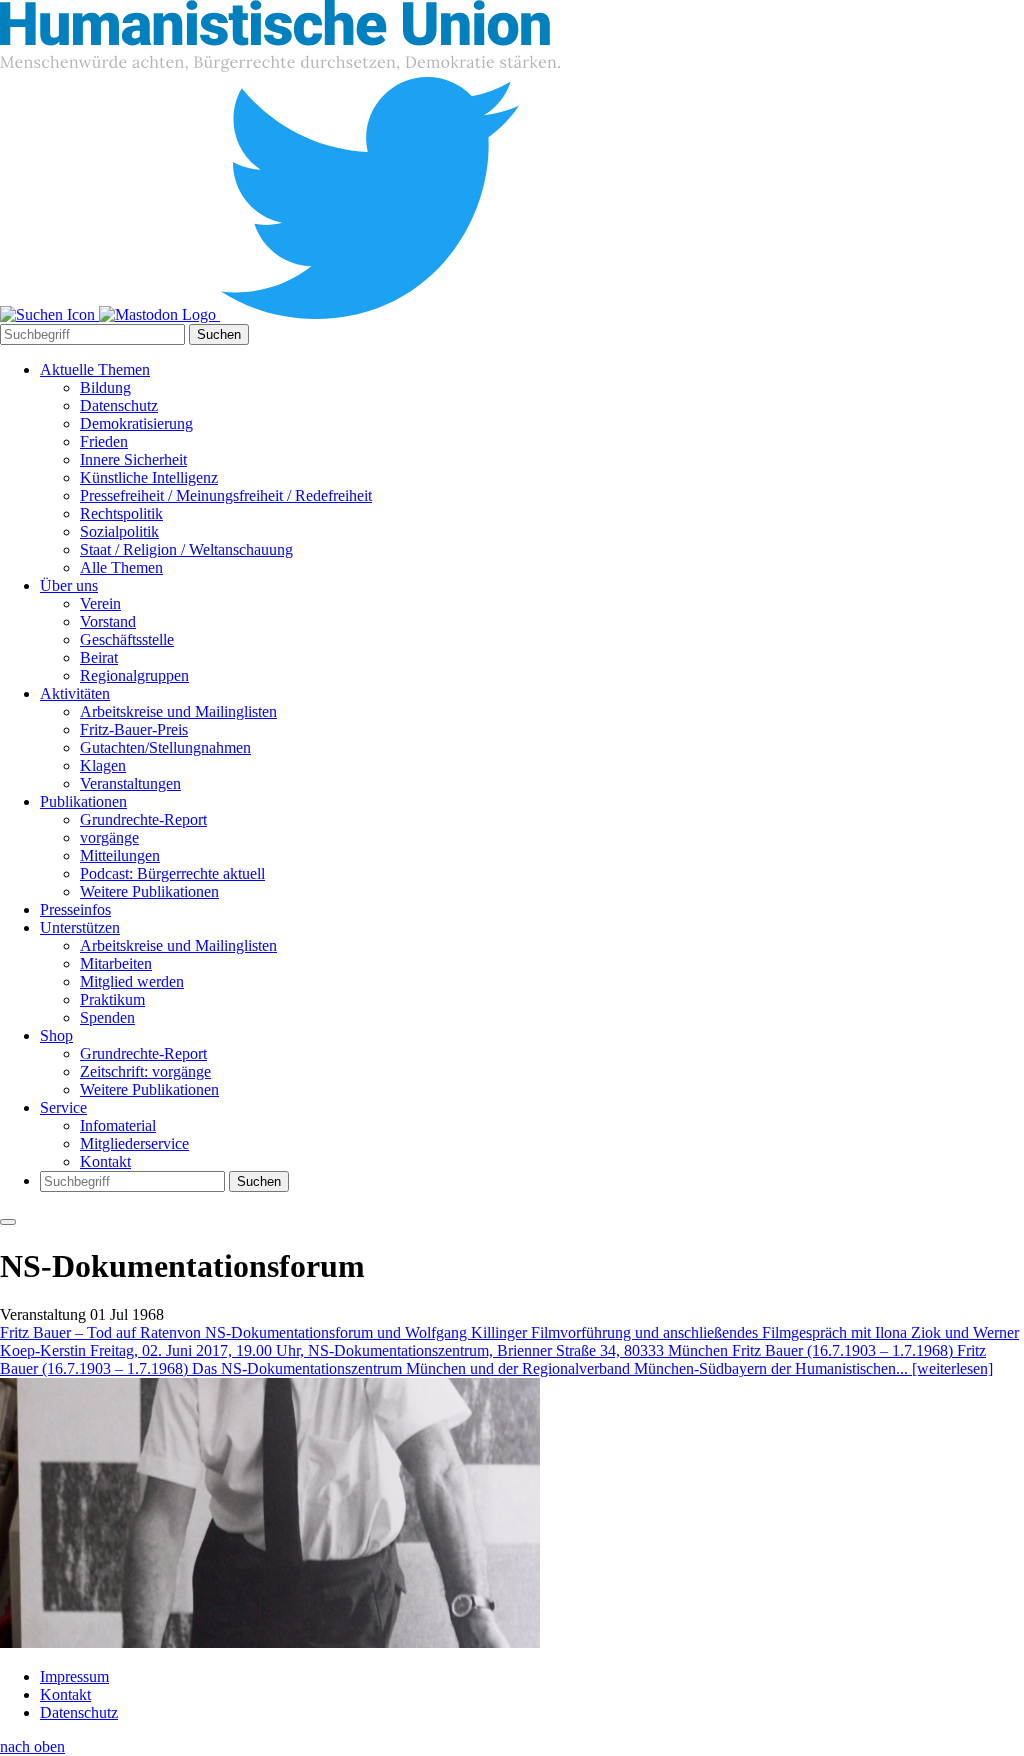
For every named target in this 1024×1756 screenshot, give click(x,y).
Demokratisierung (136, 423)
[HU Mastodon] (159, 314)
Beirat (99, 657)
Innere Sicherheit (133, 459)
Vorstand (108, 621)
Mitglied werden (132, 981)
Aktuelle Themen (95, 369)
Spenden (107, 1017)
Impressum (74, 1676)
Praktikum (112, 999)
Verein (100, 603)
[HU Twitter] (370, 314)
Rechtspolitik (121, 513)
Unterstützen (80, 927)
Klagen (103, 765)
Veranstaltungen (130, 783)
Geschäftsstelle (127, 639)
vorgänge (109, 837)
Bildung (105, 387)
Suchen (219, 334)
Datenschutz (119, 405)
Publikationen (83, 801)
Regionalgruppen (134, 675)
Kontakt (105, 1161)
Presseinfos (75, 909)
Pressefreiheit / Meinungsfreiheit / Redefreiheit (226, 495)
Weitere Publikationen (149, 891)
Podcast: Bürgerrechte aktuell (172, 873)
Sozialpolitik (119, 531)
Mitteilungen (120, 855)
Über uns (69, 585)
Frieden (104, 441)
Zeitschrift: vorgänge (145, 1071)
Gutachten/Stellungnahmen (165, 747)
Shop (56, 1035)
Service (63, 1107)
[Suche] (49, 314)
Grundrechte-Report (143, 819)
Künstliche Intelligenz (149, 477)
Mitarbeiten (116, 963)
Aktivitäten (75, 693)
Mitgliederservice (134, 1143)
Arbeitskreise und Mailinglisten (178, 711)
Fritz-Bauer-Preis (134, 729)
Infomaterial (118, 1125)
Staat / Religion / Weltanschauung (186, 549)
